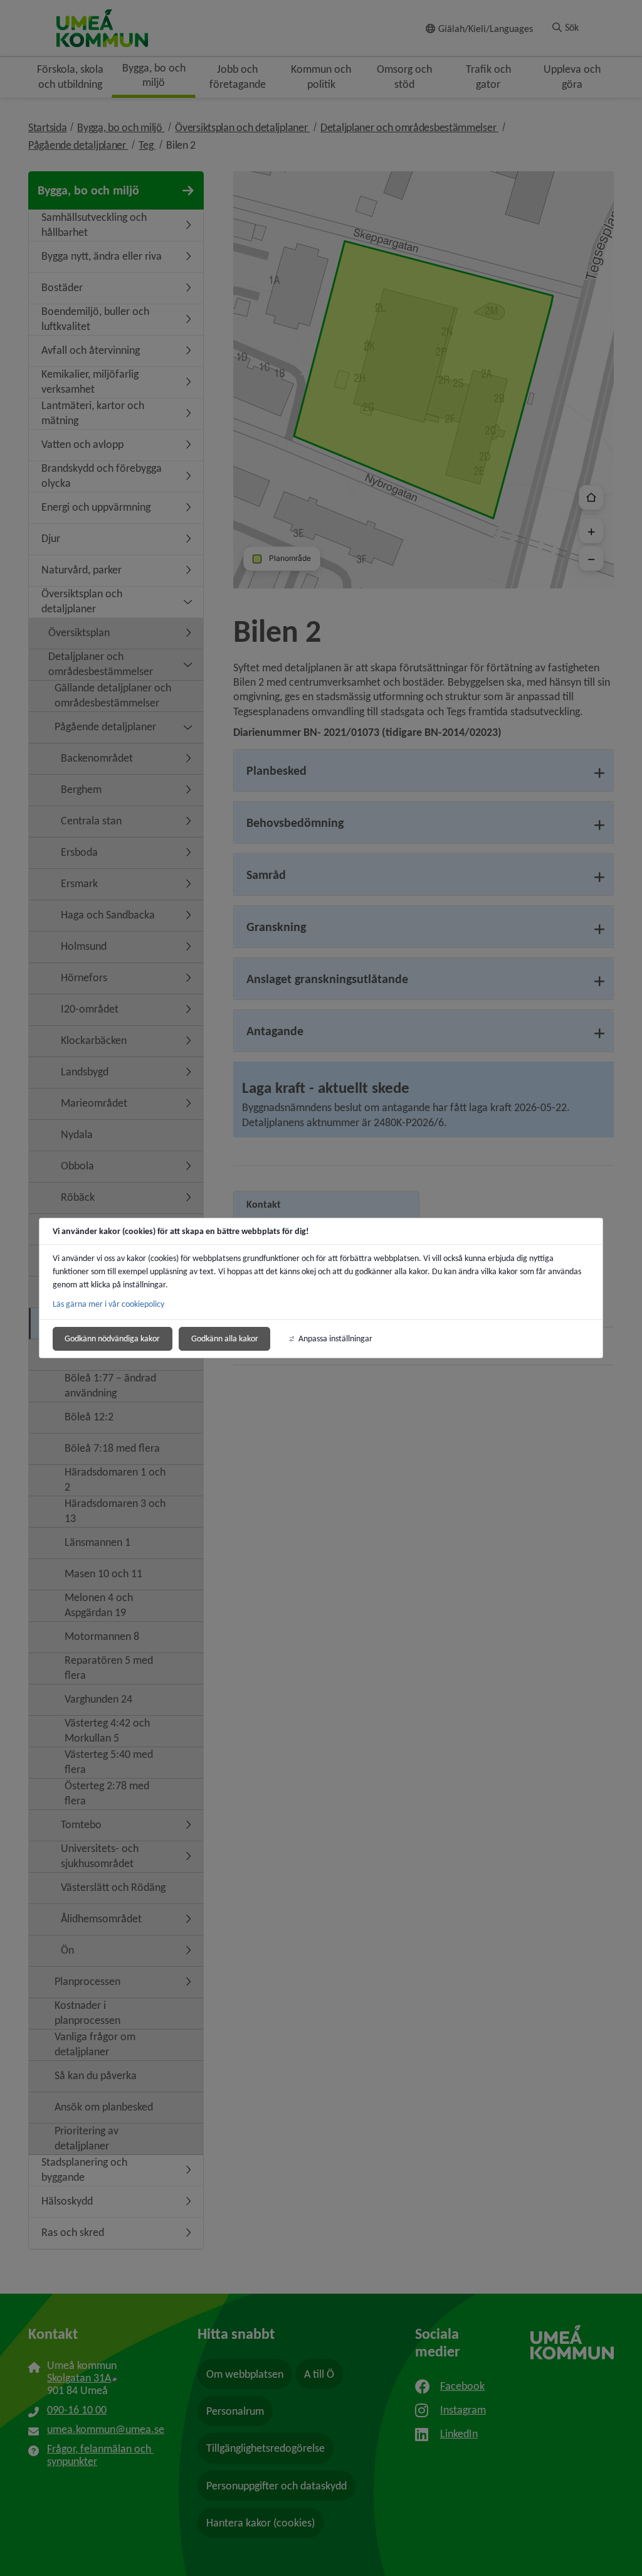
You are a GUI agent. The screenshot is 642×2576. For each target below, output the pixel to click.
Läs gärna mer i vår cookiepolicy (108, 1304)
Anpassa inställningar (335, 1339)
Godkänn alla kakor (225, 1339)
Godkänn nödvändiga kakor (112, 1339)
